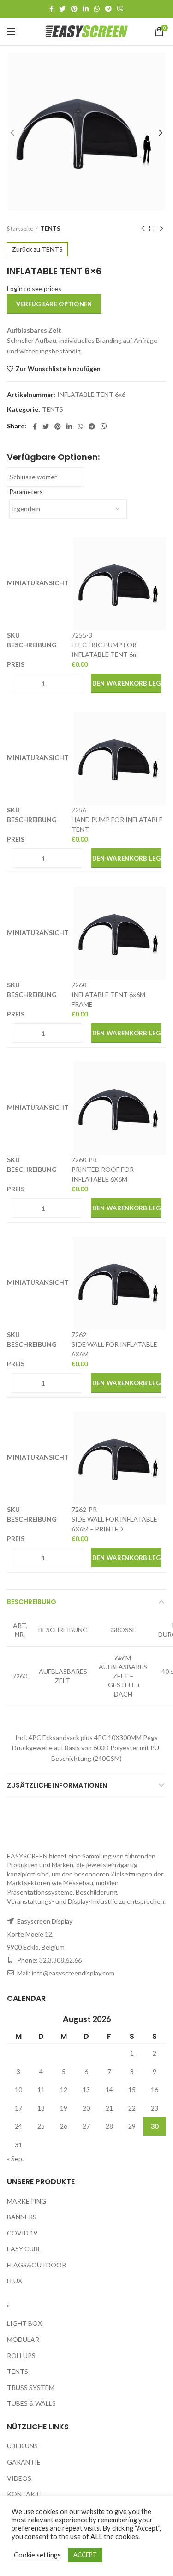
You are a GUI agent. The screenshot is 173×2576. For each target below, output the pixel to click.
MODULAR (23, 2339)
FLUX (15, 2281)
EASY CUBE (24, 2249)
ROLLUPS (21, 2356)
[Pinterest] (74, 9)
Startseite (20, 229)
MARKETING (27, 2201)
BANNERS (22, 2217)
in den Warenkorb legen (127, 683)
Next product (161, 229)
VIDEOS (19, 2478)
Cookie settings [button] (37, 2555)
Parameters (26, 492)
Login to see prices (34, 288)
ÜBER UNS (22, 2446)
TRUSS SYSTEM (31, 2387)
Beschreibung (32, 1602)
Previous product (143, 229)
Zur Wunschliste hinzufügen (58, 369)
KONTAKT (23, 2494)
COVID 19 (22, 2233)
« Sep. (15, 2158)
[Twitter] (62, 9)
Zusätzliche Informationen (57, 1785)
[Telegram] (108, 9)
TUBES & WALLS (31, 2403)
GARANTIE (24, 2462)
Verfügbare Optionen (54, 304)
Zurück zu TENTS (37, 249)
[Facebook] (51, 9)
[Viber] (120, 9)
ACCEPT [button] (85, 2555)
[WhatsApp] (97, 9)
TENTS (51, 229)
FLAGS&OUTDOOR (36, 2265)
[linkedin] (86, 9)
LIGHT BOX (24, 2323)
